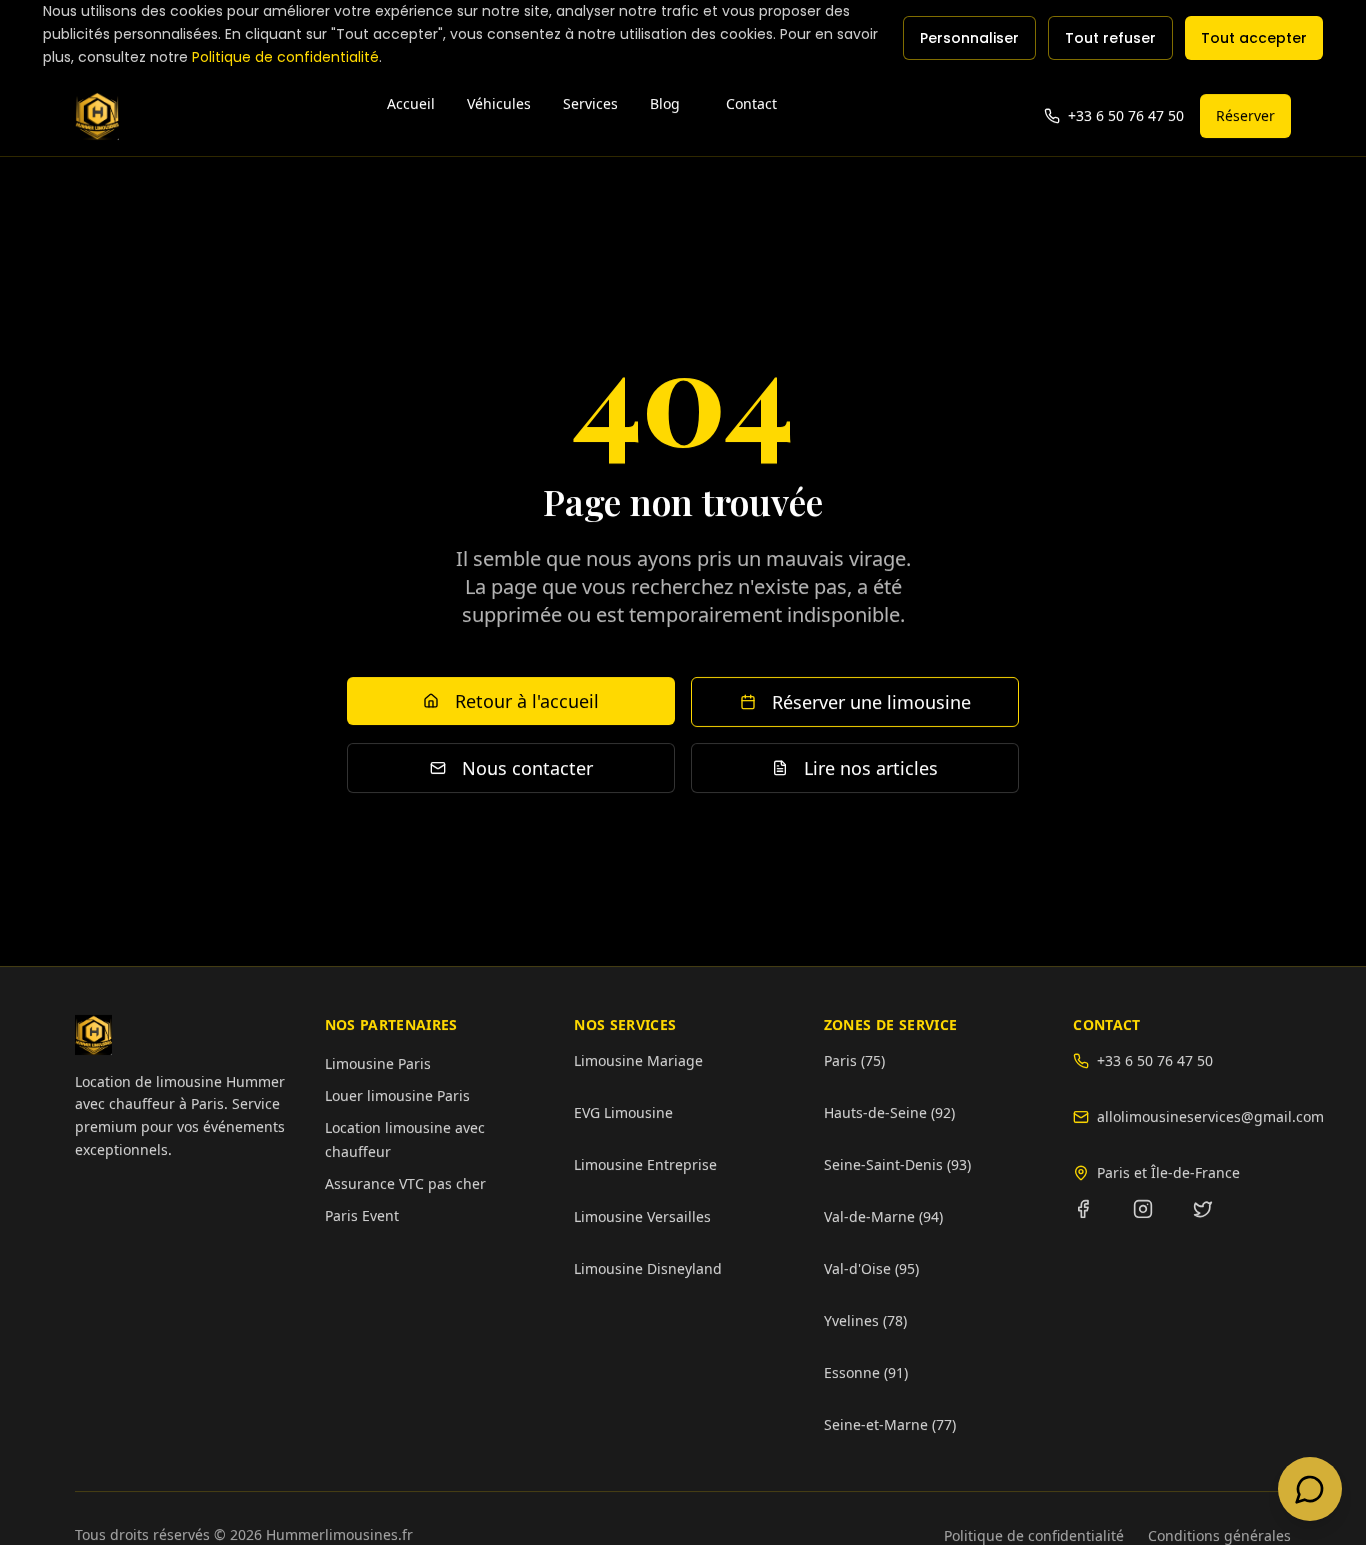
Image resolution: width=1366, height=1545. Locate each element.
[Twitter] (1215, 1221)
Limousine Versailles (642, 1216)
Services (590, 103)
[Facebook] (1095, 1221)
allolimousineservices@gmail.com (1194, 1116)
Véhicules (499, 103)
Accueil (411, 103)
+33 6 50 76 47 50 (1155, 1060)
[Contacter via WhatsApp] (1310, 1489)
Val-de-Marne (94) (883, 1216)
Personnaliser (969, 38)
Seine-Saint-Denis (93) (897, 1164)
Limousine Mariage (638, 1060)
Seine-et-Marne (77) (890, 1424)
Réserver (1245, 115)
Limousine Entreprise (645, 1164)
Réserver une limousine (871, 703)
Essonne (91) (866, 1372)
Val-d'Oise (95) (871, 1268)
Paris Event (362, 1215)
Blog (665, 103)
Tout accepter (1254, 38)
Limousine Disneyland (648, 1268)
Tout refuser (1110, 38)
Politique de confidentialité (285, 57)
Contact (751, 103)
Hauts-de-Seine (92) (889, 1112)
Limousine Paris (378, 1063)
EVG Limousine (623, 1112)
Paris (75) (854, 1060)
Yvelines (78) (865, 1320)
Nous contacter (527, 769)
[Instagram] (1155, 1221)
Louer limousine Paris (397, 1095)
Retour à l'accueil (527, 702)
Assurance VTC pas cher (405, 1183)
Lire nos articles (871, 769)
